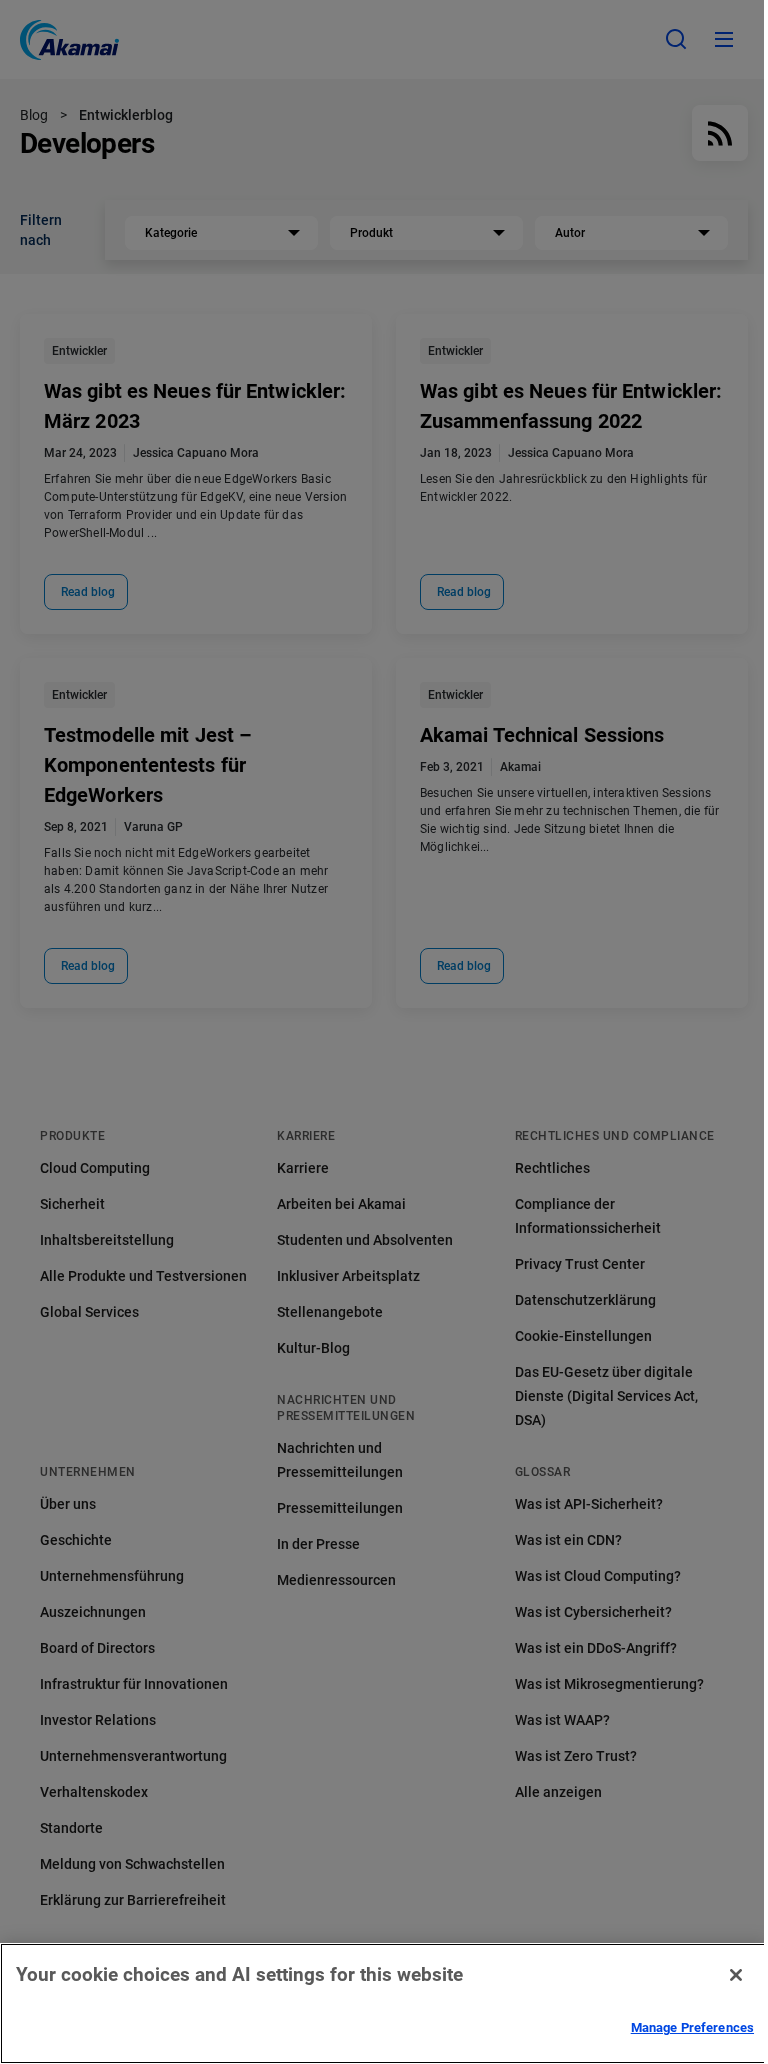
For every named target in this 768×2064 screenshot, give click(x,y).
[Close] (736, 1975)
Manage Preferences (692, 2027)
